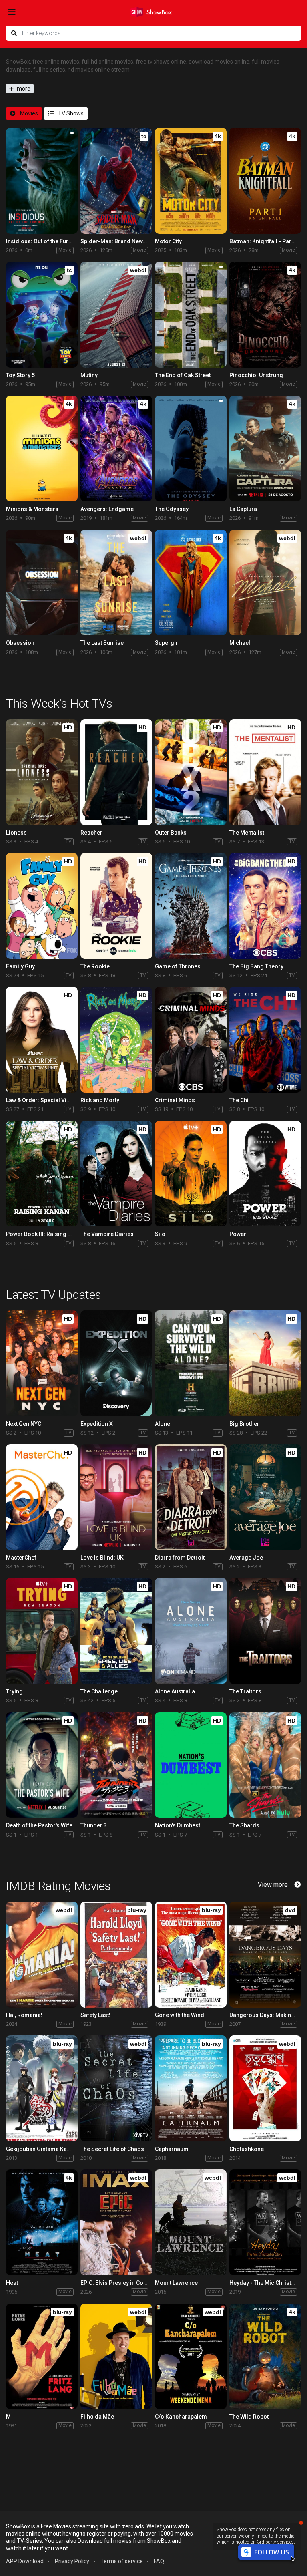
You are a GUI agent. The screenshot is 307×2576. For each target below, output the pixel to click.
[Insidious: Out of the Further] (42, 181)
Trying (14, 1691)
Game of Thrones (178, 966)
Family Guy (20, 966)
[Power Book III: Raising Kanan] (42, 1174)
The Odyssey (172, 509)
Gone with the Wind (180, 2015)
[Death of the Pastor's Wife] (42, 1765)
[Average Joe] (265, 1497)
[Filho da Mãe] (116, 2356)
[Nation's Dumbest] (191, 1765)
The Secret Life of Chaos (112, 2149)
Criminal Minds (175, 1100)
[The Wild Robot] (265, 2356)
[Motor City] (191, 181)
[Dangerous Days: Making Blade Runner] (265, 1955)
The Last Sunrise (102, 643)
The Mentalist (247, 833)
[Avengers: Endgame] (116, 448)
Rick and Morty (100, 1100)
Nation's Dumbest (178, 1825)
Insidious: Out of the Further (42, 241)
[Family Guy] (42, 906)
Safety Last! (95, 2015)
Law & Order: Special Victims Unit (49, 1100)
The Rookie (95, 966)
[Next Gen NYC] (42, 1363)
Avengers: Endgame (107, 509)
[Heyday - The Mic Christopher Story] (265, 2222)
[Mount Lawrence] (191, 2222)
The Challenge (99, 1691)
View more (273, 1885)
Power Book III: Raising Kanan (45, 1234)
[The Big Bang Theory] (265, 906)
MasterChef (21, 1558)
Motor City (168, 241)
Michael (240, 643)
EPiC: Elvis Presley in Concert (119, 2283)
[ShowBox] (153, 12)
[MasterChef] (42, 1497)
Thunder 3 (94, 1825)
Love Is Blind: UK (102, 1558)
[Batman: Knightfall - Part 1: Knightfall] (265, 181)
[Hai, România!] (42, 1955)
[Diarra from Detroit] (191, 1497)
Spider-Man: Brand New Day (117, 241)
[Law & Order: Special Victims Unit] (42, 1040)
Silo (160, 1234)
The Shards (244, 1825)
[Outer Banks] (191, 772)
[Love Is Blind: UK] (116, 1497)
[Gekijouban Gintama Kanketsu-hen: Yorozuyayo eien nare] (42, 2088)
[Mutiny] (116, 315)
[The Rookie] (116, 906)
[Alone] (191, 1363)
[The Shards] (265, 1765)
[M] (42, 2356)
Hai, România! (24, 2015)
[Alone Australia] (191, 1631)
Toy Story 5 (20, 375)
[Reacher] (116, 772)
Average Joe (246, 1558)
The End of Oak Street (183, 375)
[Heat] (42, 2222)
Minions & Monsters (32, 509)
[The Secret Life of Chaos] (116, 2088)
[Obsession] (42, 583)
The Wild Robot (249, 2417)
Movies (28, 113)
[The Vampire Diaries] (116, 1174)
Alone (163, 1424)
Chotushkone (247, 2149)
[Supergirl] (191, 583)
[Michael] (265, 583)
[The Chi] (265, 1040)
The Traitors (245, 1691)
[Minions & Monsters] (42, 448)
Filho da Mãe (97, 2417)
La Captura (243, 509)
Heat (12, 2283)
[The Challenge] (116, 1631)
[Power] (265, 1174)
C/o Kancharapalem (181, 2417)
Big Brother (244, 1424)
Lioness (16, 833)
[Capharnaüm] (191, 2088)
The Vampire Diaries (107, 1234)
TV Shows (70, 113)
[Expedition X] (116, 1363)
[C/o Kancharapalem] (191, 2356)
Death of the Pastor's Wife (39, 1825)
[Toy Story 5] (42, 315)
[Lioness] (42, 772)
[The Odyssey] (191, 448)
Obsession (20, 643)
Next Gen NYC (24, 1424)
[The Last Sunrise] (116, 583)
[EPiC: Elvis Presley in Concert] (116, 2222)
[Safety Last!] (116, 1955)
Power (238, 1234)
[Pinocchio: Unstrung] (265, 315)
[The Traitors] (265, 1631)
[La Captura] (265, 448)
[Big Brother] (265, 1363)
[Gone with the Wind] (191, 1955)
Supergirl (167, 643)
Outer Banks (171, 833)
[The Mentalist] (265, 772)
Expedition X (97, 1424)
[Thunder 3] (116, 1765)
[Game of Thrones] (191, 906)
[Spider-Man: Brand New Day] (116, 181)
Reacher (91, 833)
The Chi (239, 1100)
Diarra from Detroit (180, 1558)
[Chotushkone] (265, 2088)
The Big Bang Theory (256, 966)
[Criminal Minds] (191, 1040)
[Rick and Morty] (116, 1040)
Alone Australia (175, 1691)
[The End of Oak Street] (191, 315)
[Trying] (42, 1631)
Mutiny (89, 375)
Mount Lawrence (176, 2283)
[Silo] (191, 1174)
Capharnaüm (172, 2149)
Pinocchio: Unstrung (256, 375)
